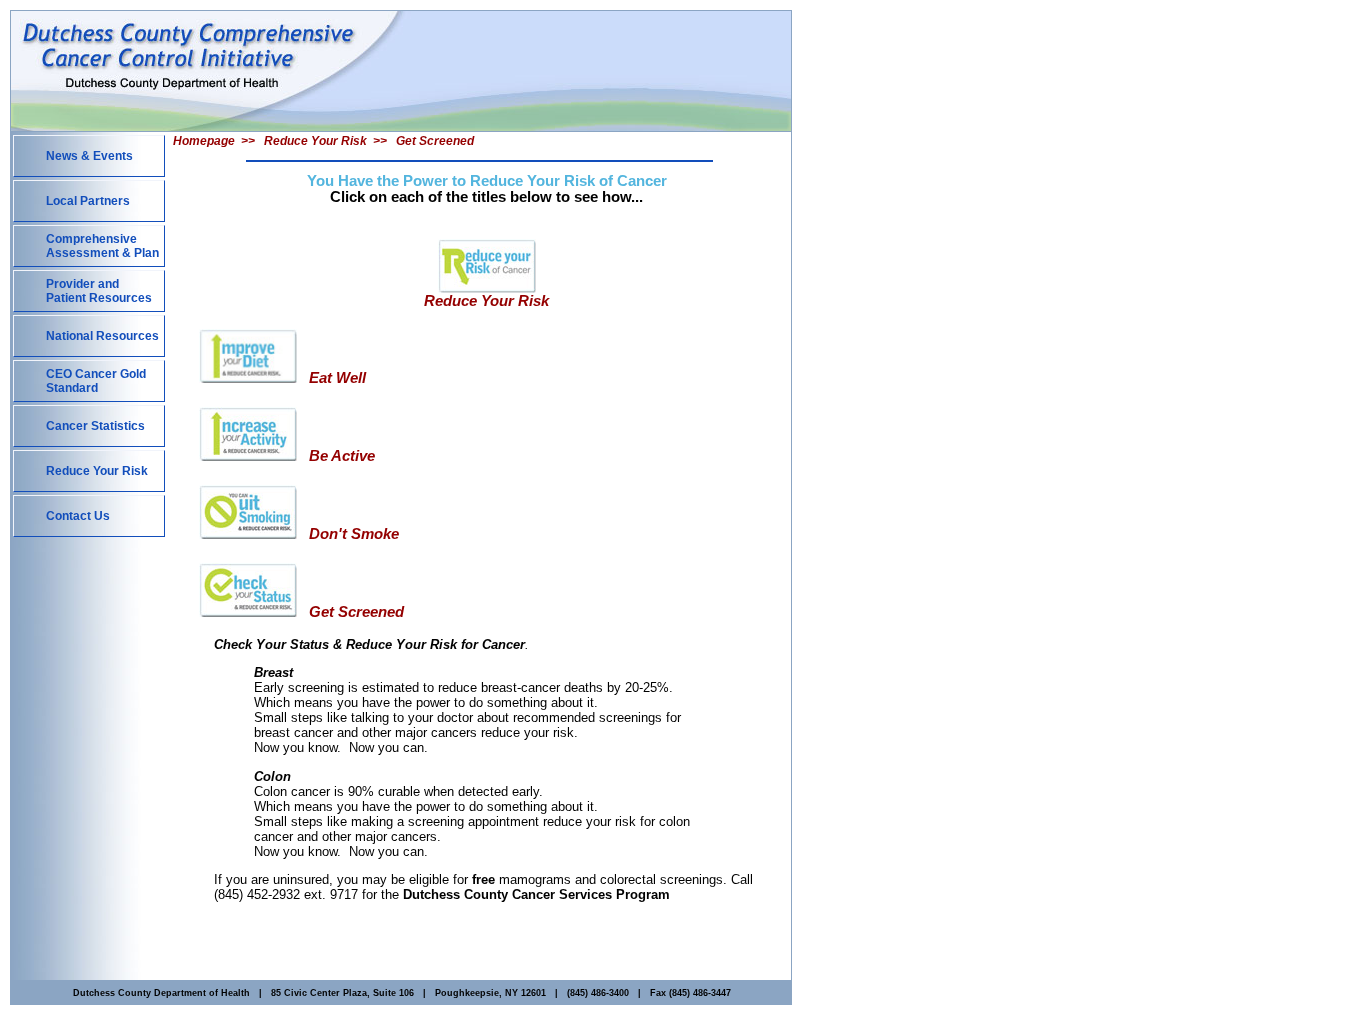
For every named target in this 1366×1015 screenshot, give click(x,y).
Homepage (204, 141)
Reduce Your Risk (315, 141)
